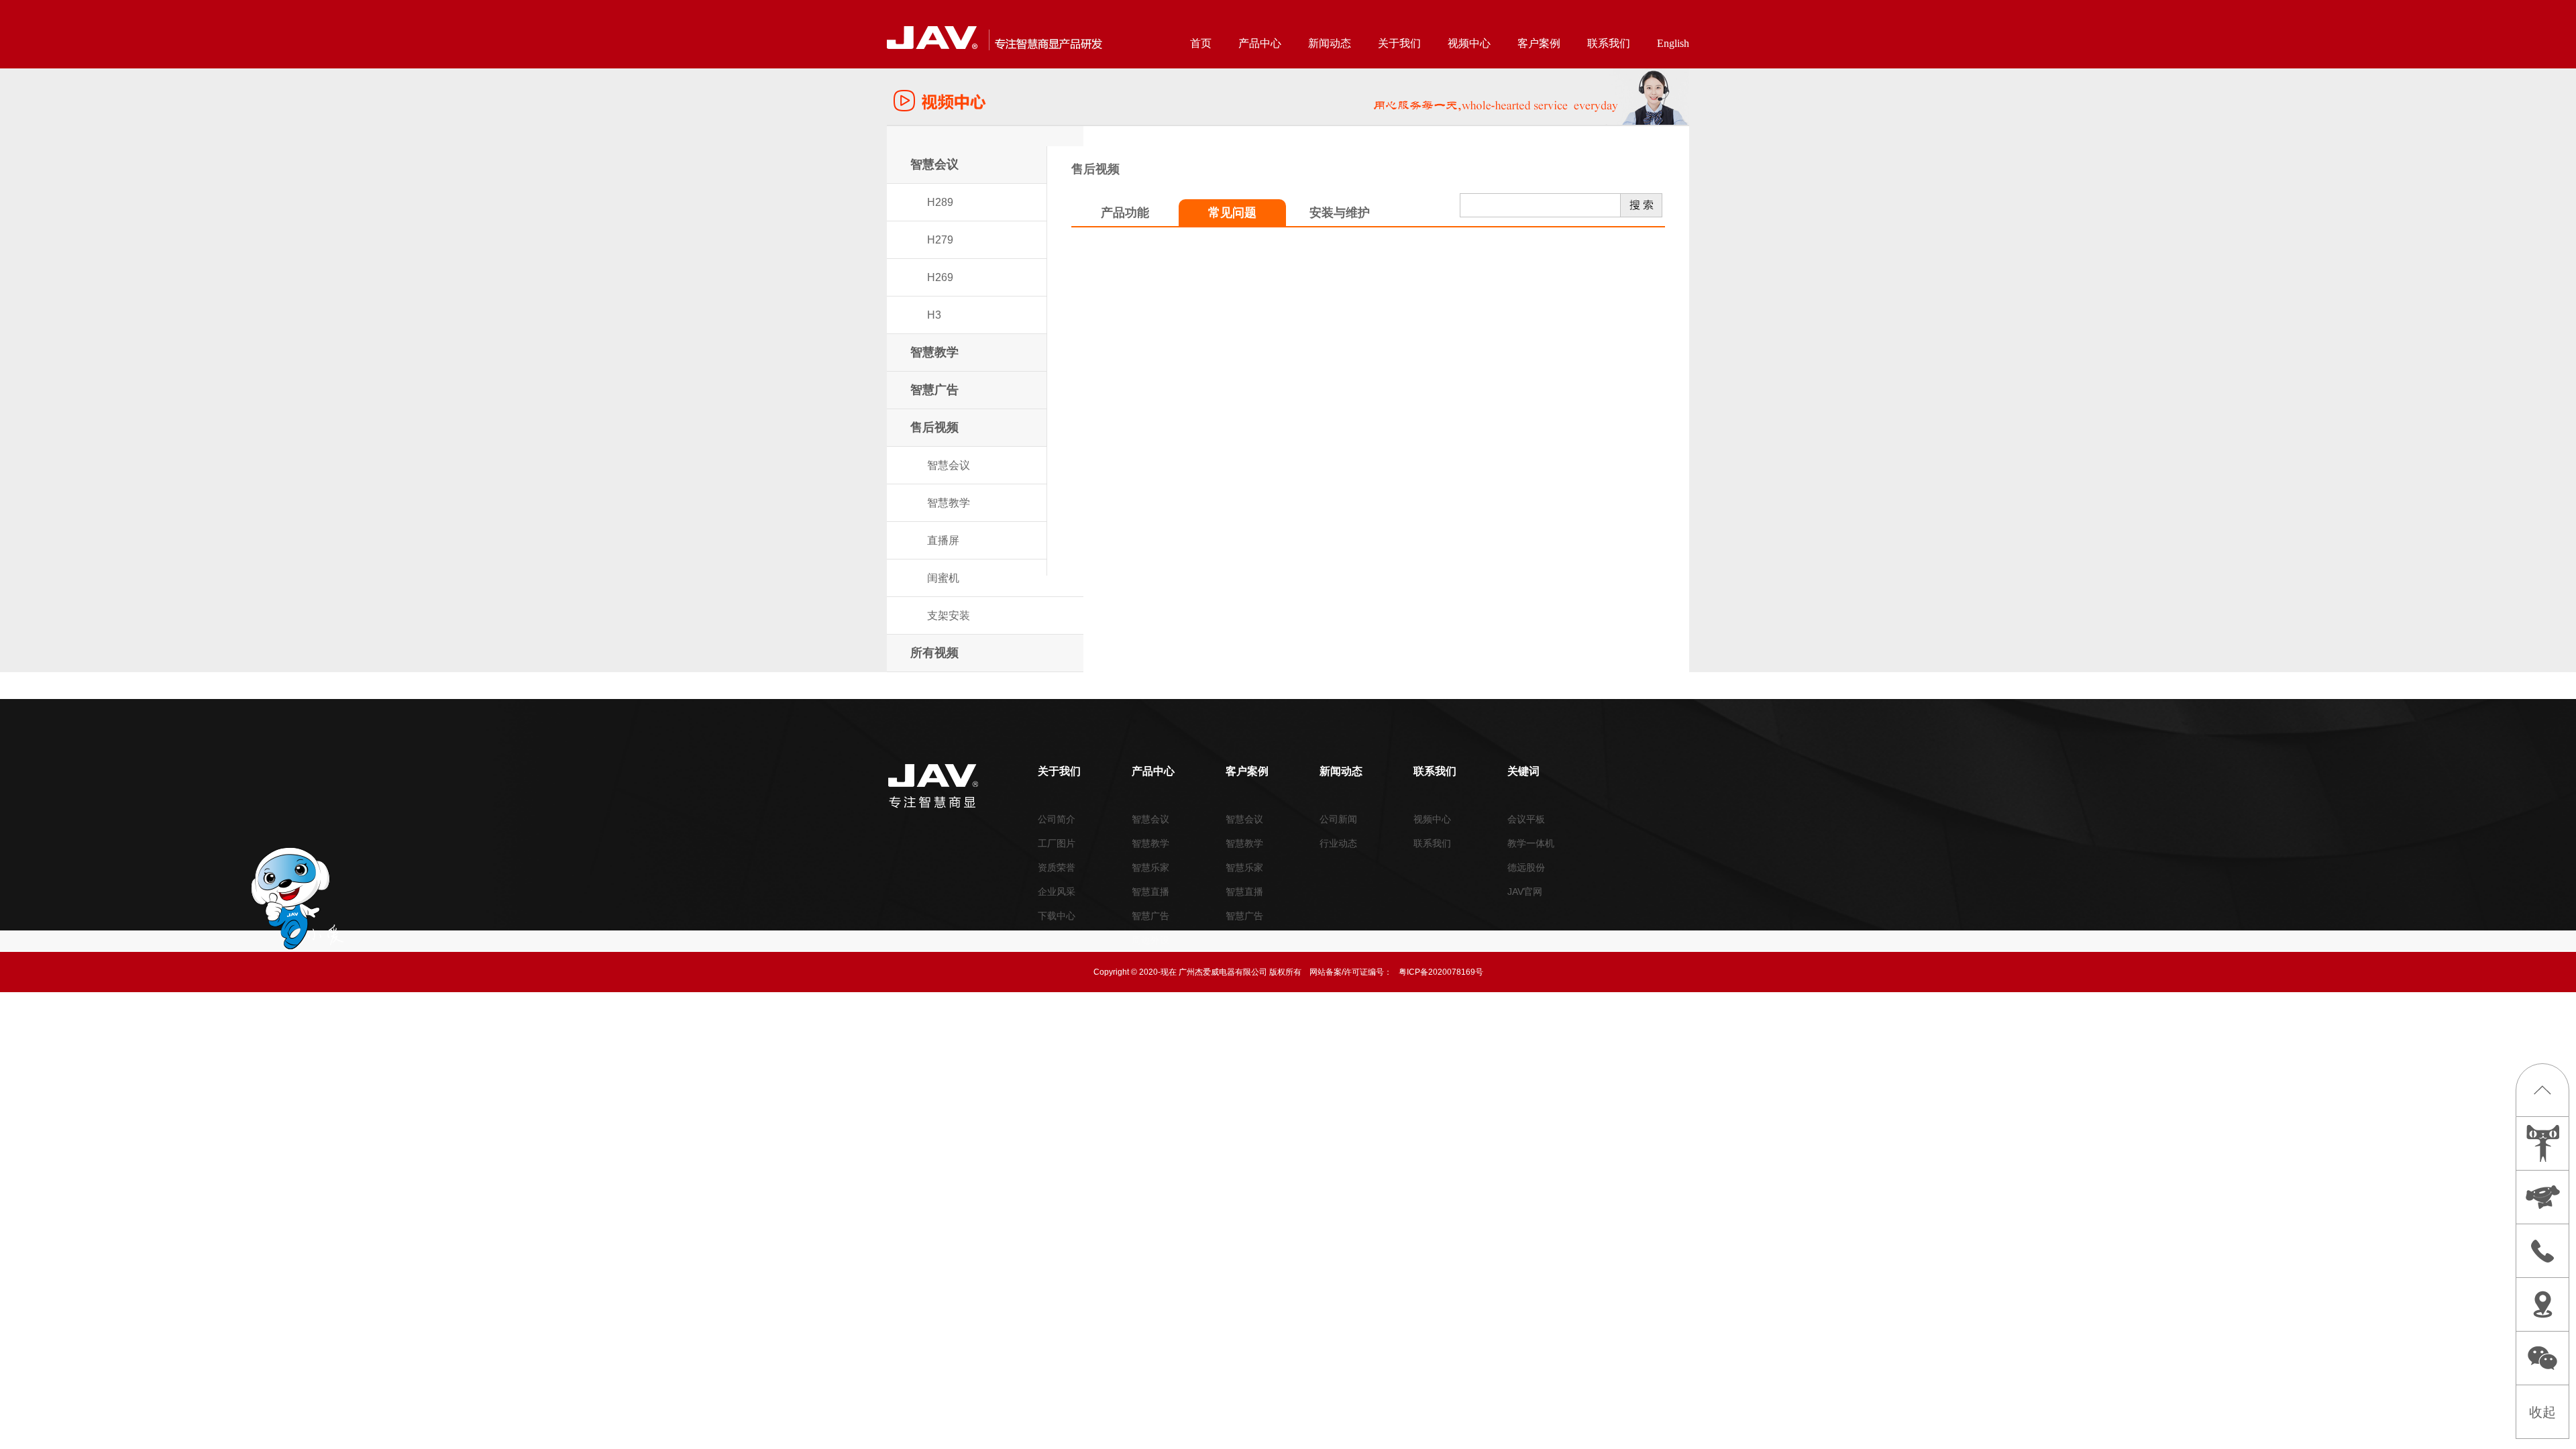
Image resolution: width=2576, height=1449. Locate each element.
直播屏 (943, 540)
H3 (934, 315)
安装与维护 (1340, 213)
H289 (940, 202)
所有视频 (934, 653)
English (1673, 43)
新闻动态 (1330, 43)
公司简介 (1057, 819)
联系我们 (1609, 43)
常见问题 (1232, 213)
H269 (940, 277)
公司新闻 (1338, 819)
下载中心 (1057, 916)
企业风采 (1057, 892)
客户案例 (1539, 43)
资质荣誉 (1057, 867)
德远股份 (1526, 867)
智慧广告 (934, 390)
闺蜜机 (943, 578)
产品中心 (1260, 43)
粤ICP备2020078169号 (1441, 972)
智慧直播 (1150, 892)
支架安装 (949, 615)
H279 (940, 240)
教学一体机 (1531, 843)
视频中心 (1469, 43)
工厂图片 (1057, 843)
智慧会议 (934, 164)
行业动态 (1338, 843)
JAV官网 (1525, 892)
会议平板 (1526, 819)
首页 (1201, 43)
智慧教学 (934, 352)
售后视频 (934, 427)
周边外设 (1150, 940)
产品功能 (1125, 213)
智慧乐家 (1150, 867)
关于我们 (1399, 43)
